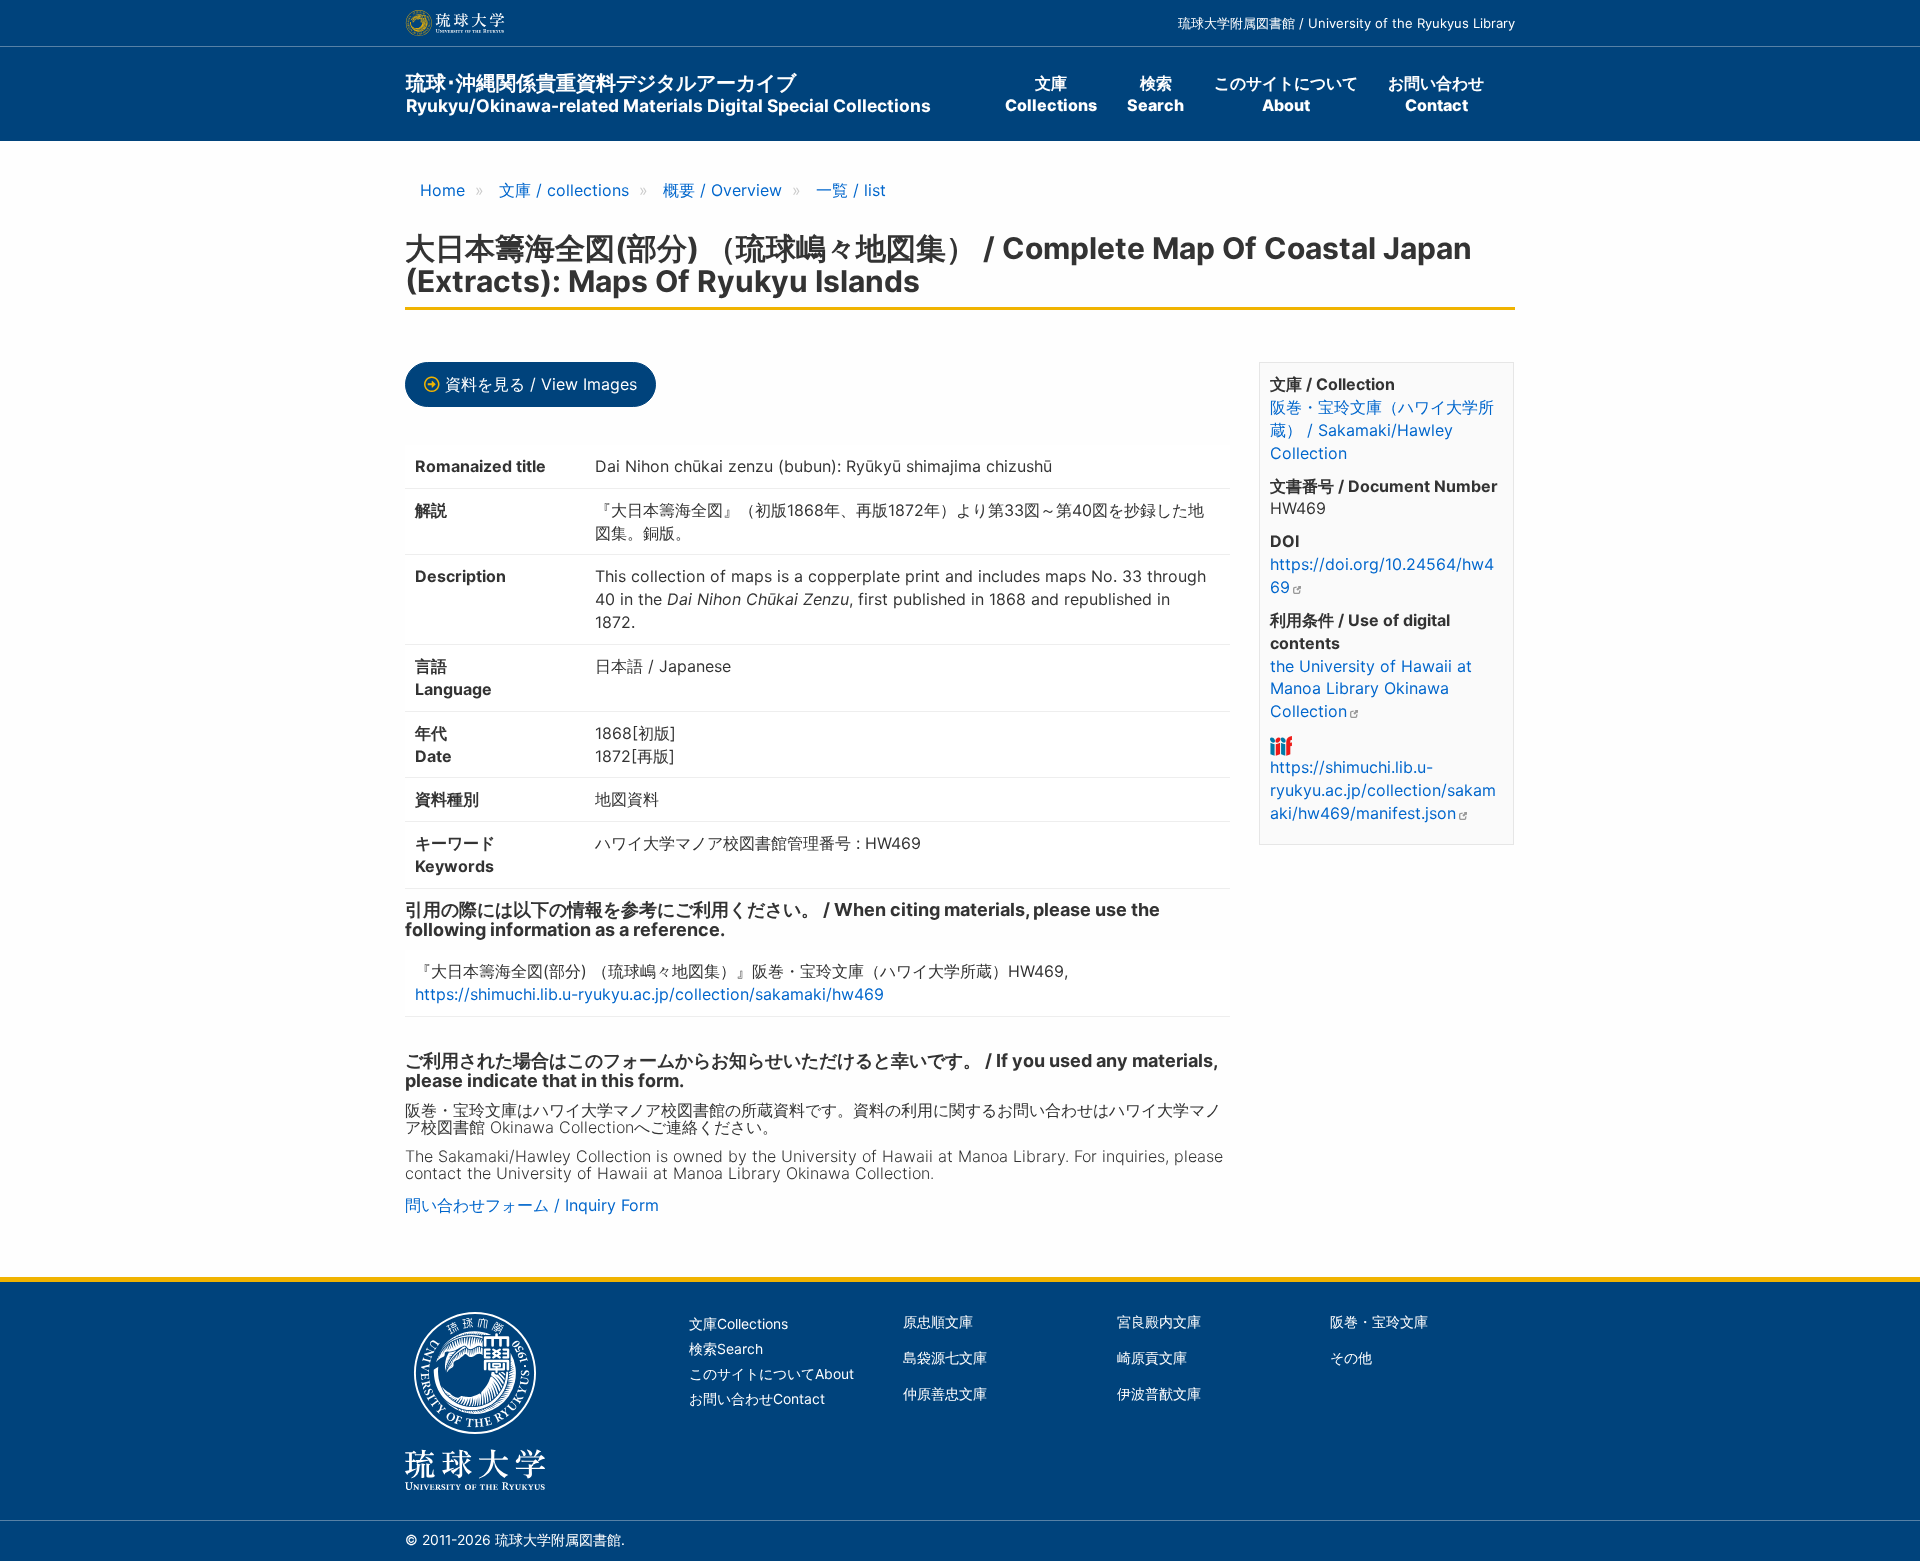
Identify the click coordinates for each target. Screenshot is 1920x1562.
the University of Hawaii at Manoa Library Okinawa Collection (1371, 689)
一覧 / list (851, 190)
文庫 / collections (564, 190)
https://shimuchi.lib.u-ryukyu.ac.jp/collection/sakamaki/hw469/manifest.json (1383, 790)
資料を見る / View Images (541, 384)
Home (442, 190)
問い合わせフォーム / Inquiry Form (532, 1205)
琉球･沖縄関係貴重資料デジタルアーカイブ (668, 93)
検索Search (1155, 94)
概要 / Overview (722, 190)
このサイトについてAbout (1286, 94)
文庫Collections (1051, 94)
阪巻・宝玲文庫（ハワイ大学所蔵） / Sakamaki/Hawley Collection (1382, 430)
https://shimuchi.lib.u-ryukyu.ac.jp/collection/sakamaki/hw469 (649, 994)
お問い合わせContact (1436, 94)
